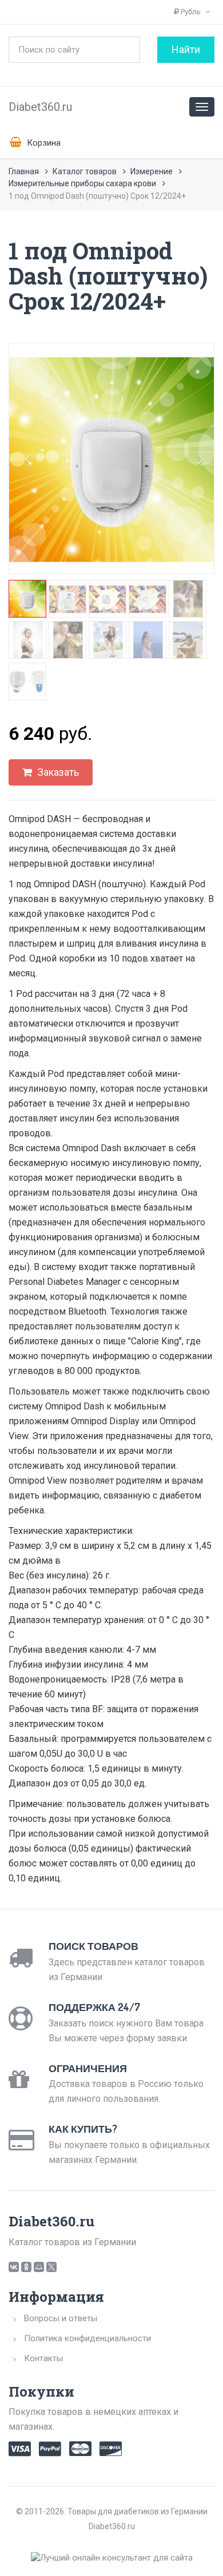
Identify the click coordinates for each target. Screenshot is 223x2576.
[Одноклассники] (26, 2267)
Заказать (57, 772)
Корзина (43, 143)
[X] (51, 2267)
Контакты (43, 2358)
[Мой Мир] (39, 2267)
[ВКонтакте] (14, 2267)
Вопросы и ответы (61, 2318)
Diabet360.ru (40, 107)
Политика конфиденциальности (87, 2338)
